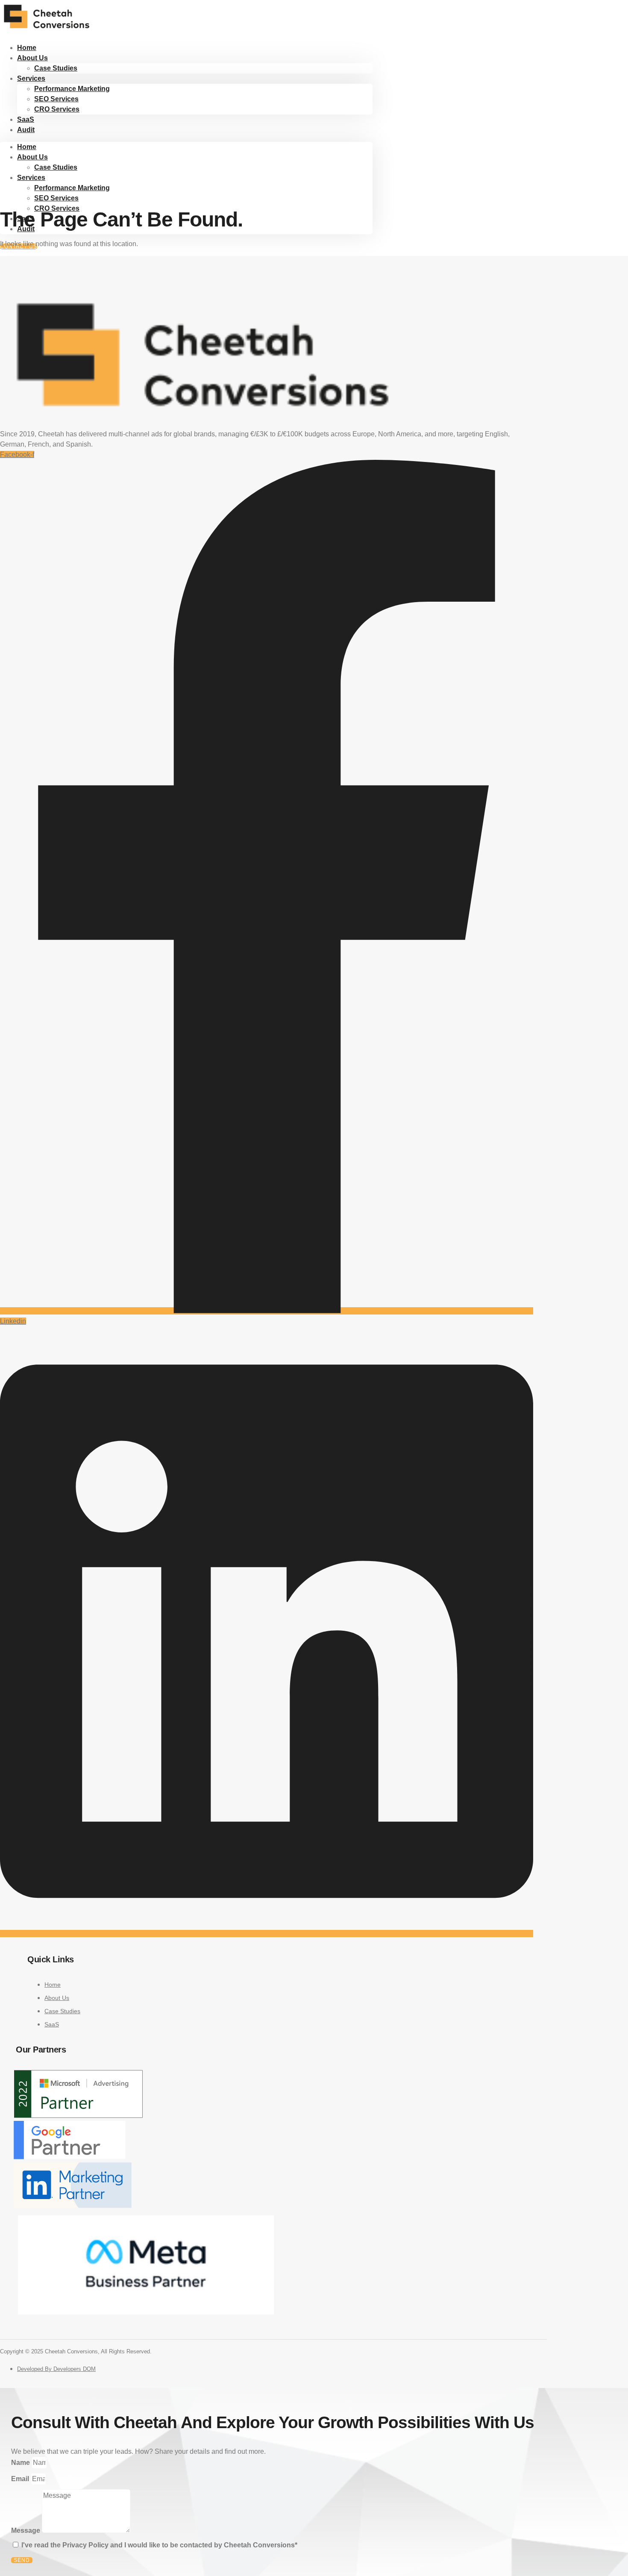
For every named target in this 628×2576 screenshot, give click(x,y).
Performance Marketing (72, 89)
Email (21, 2479)
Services (31, 78)
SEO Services (56, 99)
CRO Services (57, 109)
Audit (26, 130)
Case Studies (56, 68)
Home (27, 147)
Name (21, 2463)
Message (26, 2530)
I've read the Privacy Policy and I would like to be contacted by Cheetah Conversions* (159, 2545)
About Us (32, 58)
